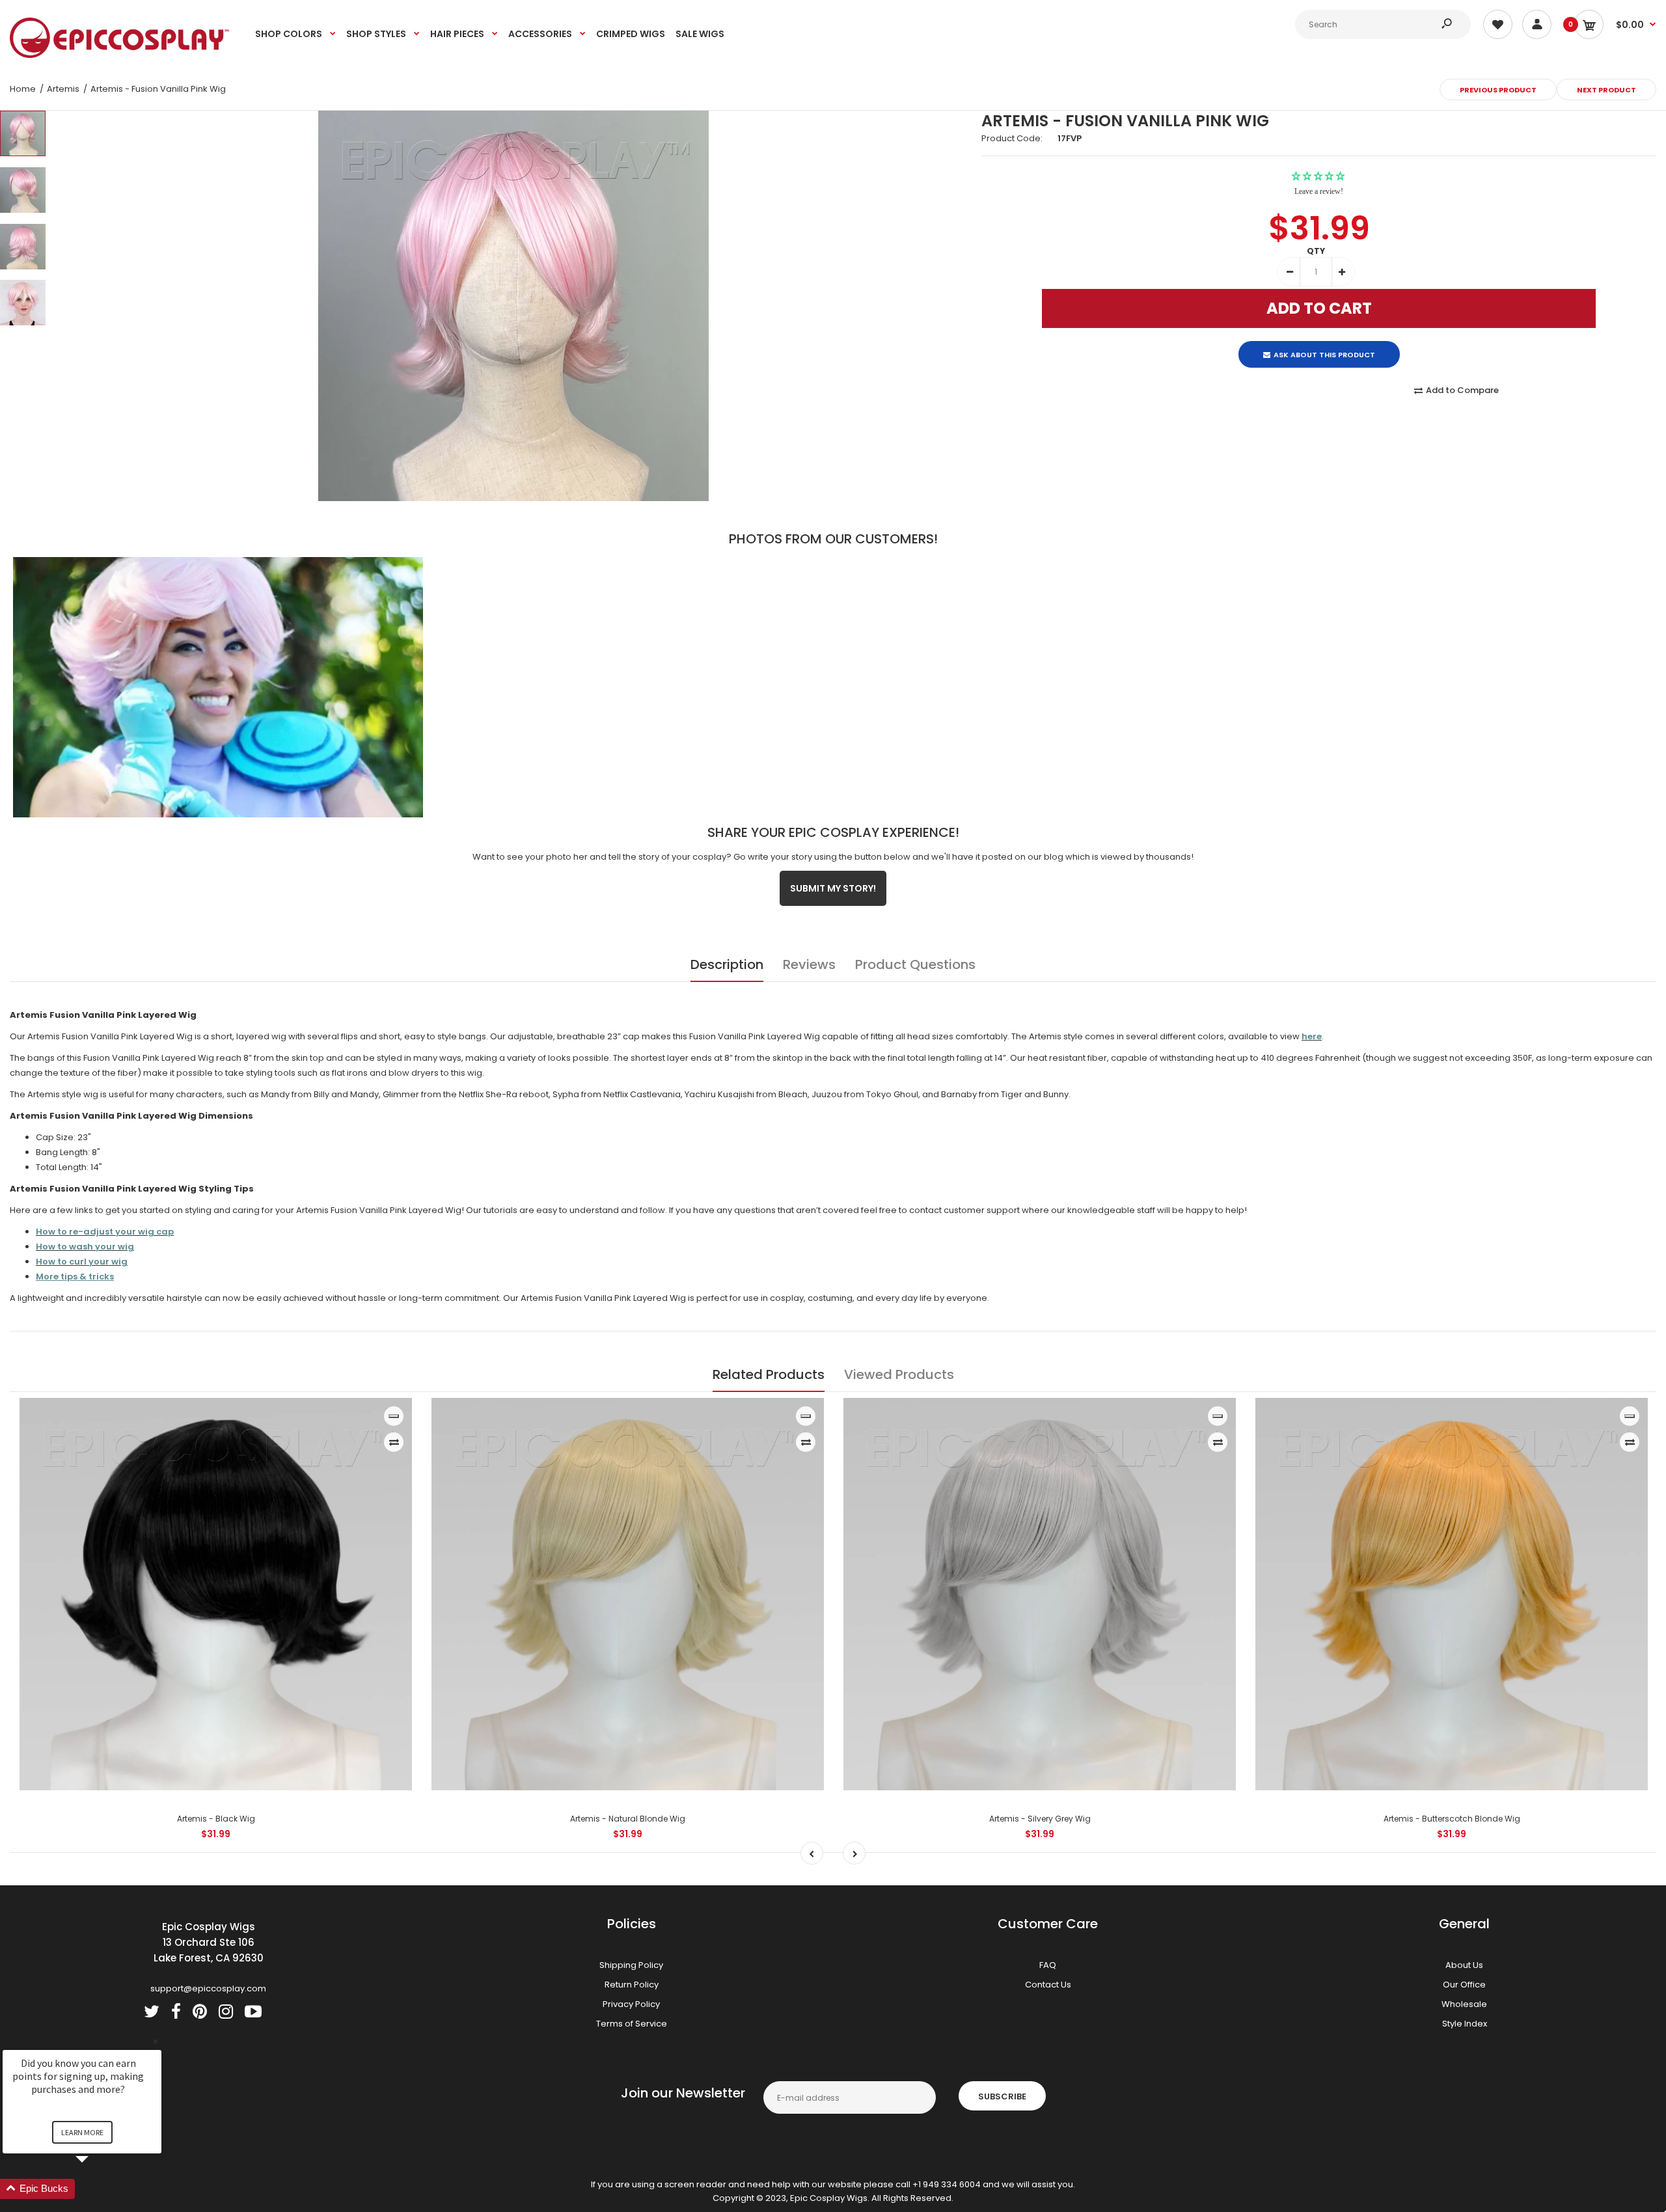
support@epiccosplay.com (208, 1988)
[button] (98, 2189)
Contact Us (1048, 1985)
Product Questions (915, 964)
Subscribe (1002, 2096)
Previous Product (1498, 90)
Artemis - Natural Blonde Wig (628, 1819)
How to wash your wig (85, 1247)
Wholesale (1464, 2004)
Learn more (82, 2132)
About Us (1464, 1965)
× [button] (156, 2041)
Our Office (1464, 1985)
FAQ (1048, 1965)
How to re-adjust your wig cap (105, 1232)
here (1312, 1036)
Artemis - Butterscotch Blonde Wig (1452, 1819)
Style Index (1465, 2024)
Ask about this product (1324, 344)
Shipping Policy (631, 1965)
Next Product (1606, 90)
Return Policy (632, 1985)
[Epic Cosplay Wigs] (120, 55)
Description (727, 964)
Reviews (809, 964)
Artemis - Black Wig (216, 1819)
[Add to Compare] (394, 1442)
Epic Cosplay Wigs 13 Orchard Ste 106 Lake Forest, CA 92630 (209, 1942)
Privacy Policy (631, 2004)
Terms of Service (632, 2024)
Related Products (769, 1374)
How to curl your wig (82, 1262)
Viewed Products (899, 1374)
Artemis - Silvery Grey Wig (1040, 1819)
